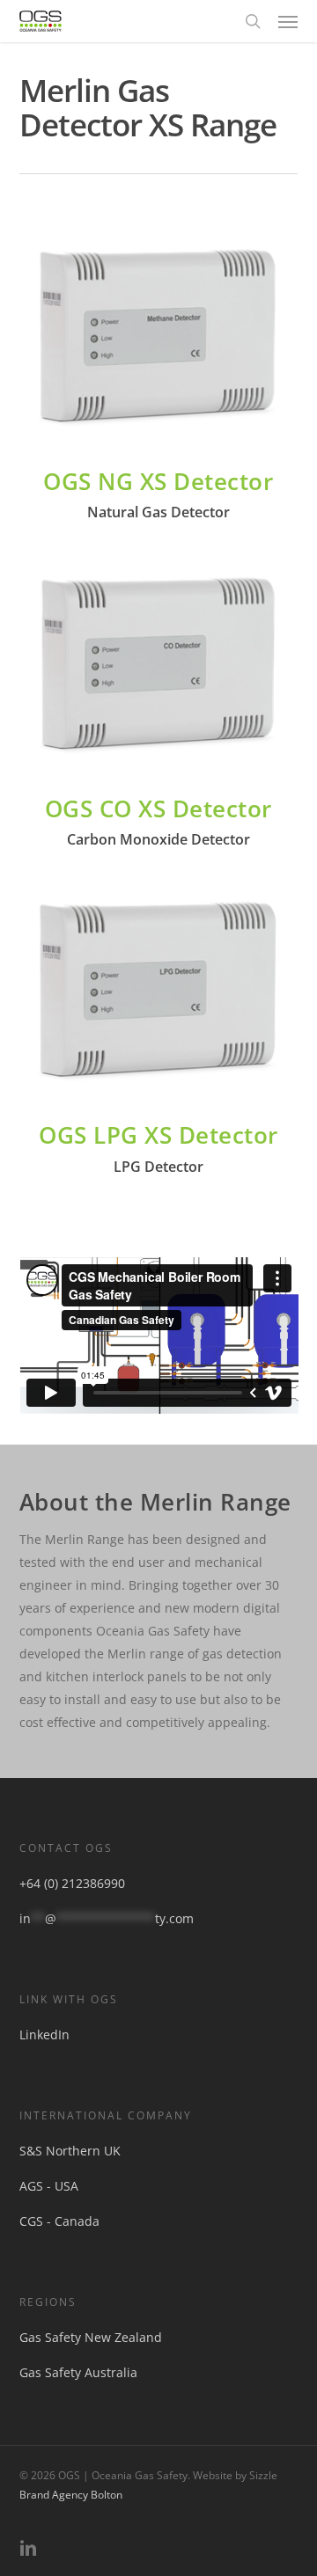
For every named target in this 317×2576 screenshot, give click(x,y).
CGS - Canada (59, 2221)
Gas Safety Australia (78, 2372)
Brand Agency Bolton (71, 2495)
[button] (288, 21)
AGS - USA (49, 2186)
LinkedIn (44, 2034)
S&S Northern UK (70, 2151)
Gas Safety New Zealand (91, 2337)
